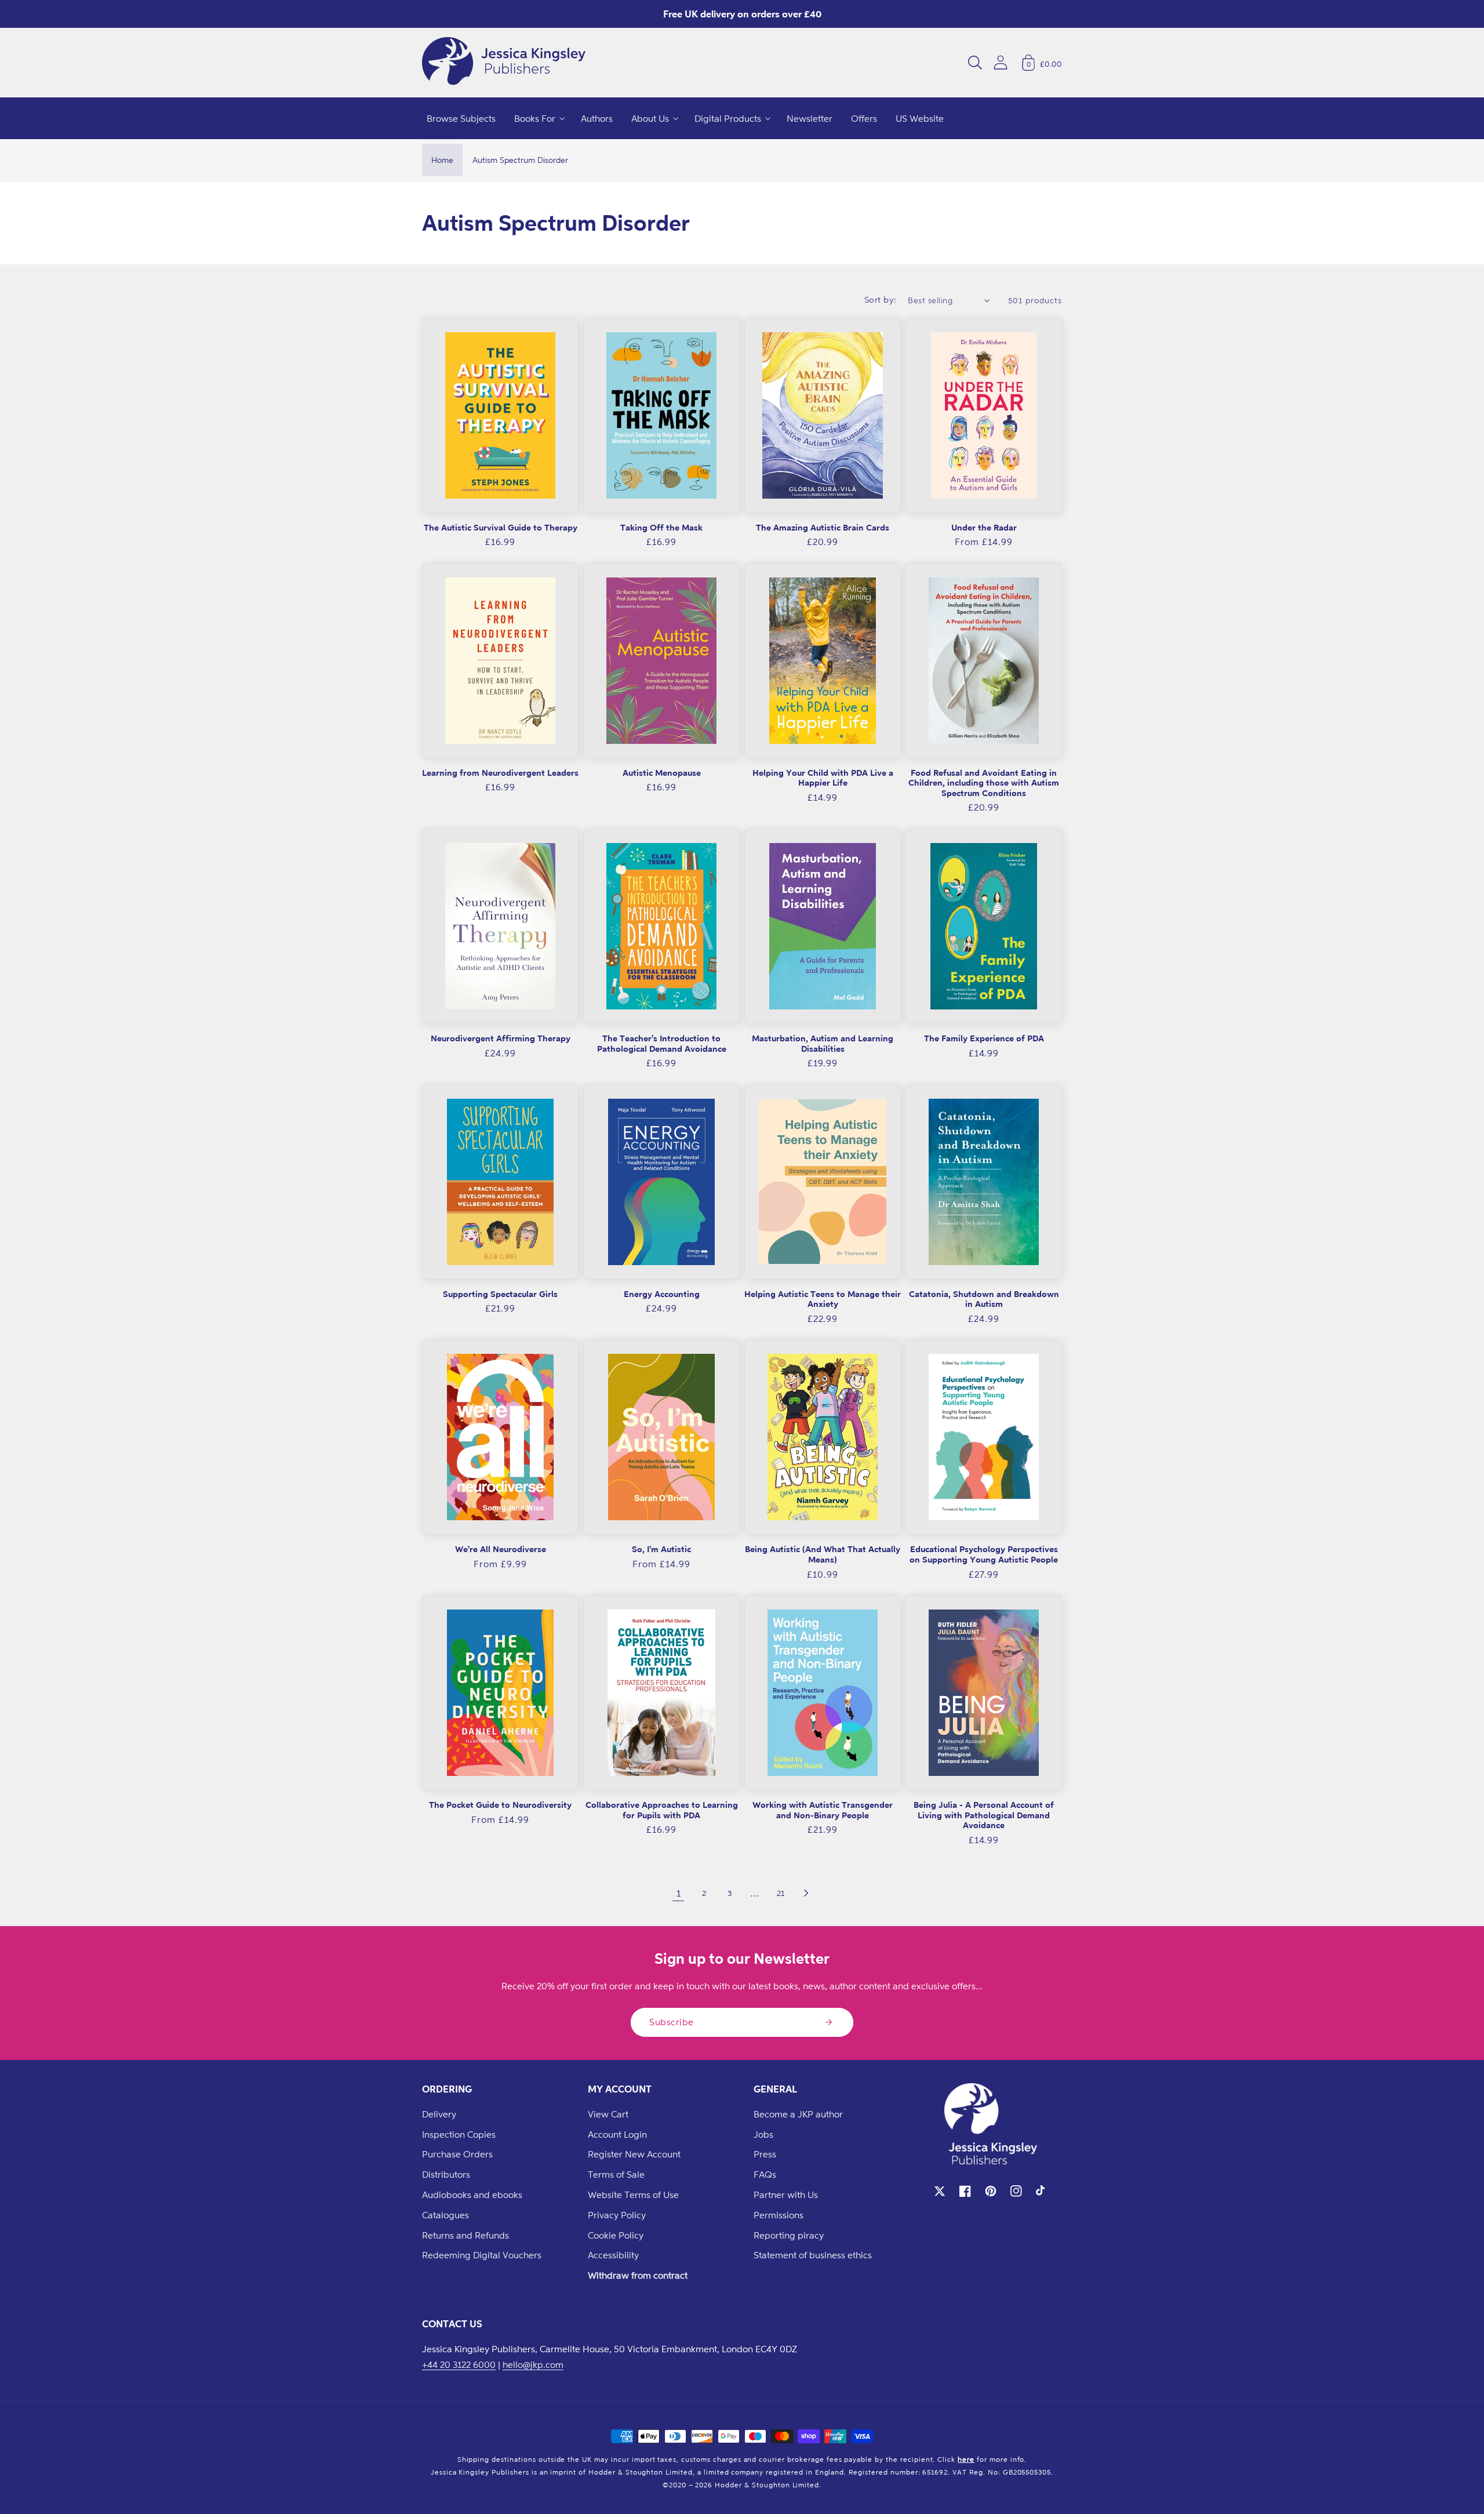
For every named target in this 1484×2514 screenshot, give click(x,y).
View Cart (608, 2114)
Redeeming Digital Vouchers (482, 2255)
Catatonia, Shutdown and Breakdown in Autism (984, 1299)
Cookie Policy (616, 2235)
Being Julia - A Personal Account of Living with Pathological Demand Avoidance (984, 1815)
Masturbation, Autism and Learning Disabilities (823, 1043)
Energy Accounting (662, 1294)
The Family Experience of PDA (984, 1038)
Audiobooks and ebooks (472, 2195)
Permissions (779, 2215)
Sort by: (881, 299)
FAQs (765, 2174)
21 (781, 1893)
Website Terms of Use (633, 2195)
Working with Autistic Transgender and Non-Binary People (823, 1810)
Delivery (439, 2114)
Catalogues (445, 2215)
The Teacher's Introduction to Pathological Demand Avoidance (662, 1043)
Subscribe (672, 2022)
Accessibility (613, 2255)
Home (442, 160)
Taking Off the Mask (661, 527)
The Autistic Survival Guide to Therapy (501, 527)
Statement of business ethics (813, 2255)
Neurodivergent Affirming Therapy (501, 1038)
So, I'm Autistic (661, 1549)
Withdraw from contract (638, 2275)
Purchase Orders (457, 2154)
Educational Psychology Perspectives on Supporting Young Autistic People (984, 1554)
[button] (975, 63)
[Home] (504, 63)
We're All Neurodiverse (501, 1549)
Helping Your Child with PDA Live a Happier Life (823, 778)
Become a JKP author (798, 2114)
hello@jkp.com (533, 2364)
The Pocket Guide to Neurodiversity (500, 1805)
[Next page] (806, 1893)
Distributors (446, 2174)
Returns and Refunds (465, 2235)
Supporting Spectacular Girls (500, 1294)
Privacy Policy (617, 2215)
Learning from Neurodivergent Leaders (500, 773)
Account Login (617, 2134)
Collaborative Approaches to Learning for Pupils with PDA (662, 1810)
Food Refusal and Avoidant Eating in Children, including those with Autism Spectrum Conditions (984, 783)
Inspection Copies (459, 2134)
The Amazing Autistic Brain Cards (823, 527)
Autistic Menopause (662, 773)
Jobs (763, 2134)
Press (765, 2154)
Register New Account (634, 2154)
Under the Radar (984, 527)
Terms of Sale (616, 2174)
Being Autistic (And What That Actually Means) (823, 1554)
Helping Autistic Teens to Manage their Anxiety (823, 1299)
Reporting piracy (789, 2235)
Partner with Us (786, 2195)
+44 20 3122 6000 (459, 2364)
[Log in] (1001, 62)
